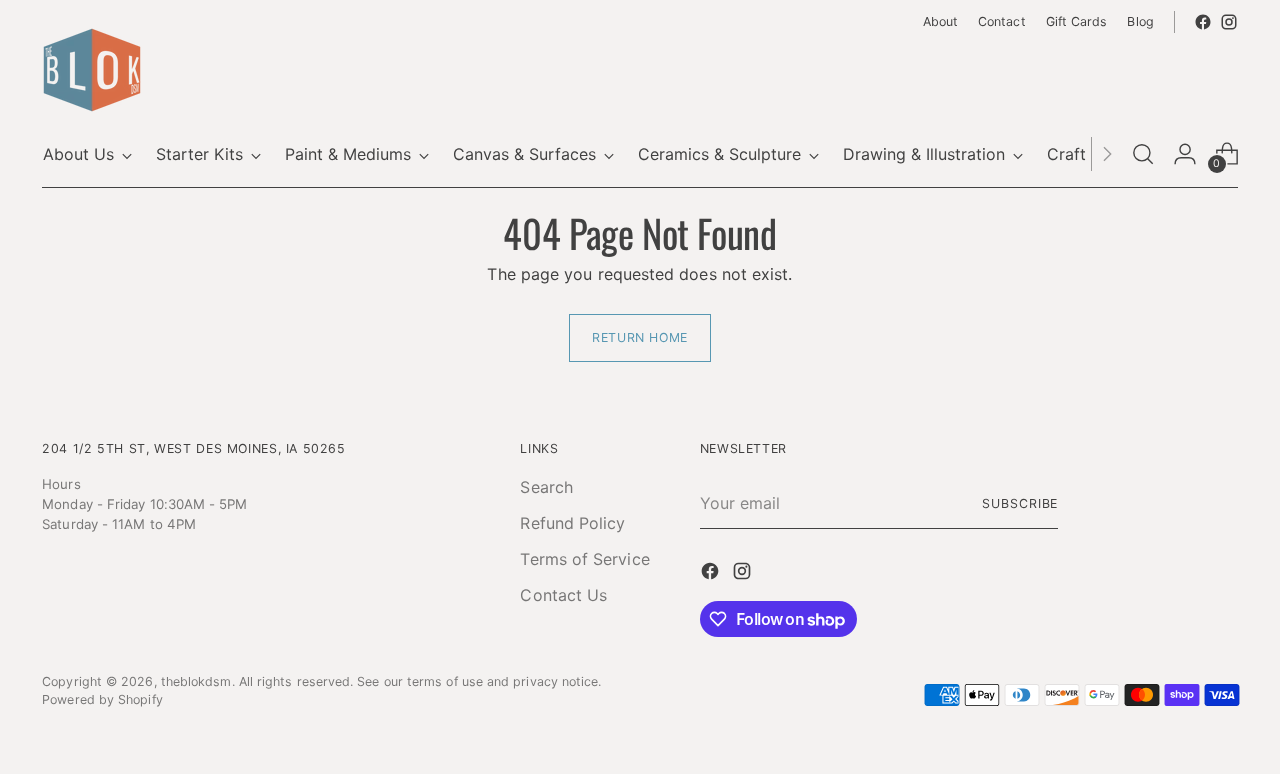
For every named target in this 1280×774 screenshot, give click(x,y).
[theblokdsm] (92, 70)
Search (546, 487)
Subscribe (1020, 503)
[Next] (1107, 154)
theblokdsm (196, 681)
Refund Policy (572, 523)
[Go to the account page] (1185, 154)
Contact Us (563, 595)
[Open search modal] (1143, 154)
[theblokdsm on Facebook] (1203, 22)
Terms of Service (584, 559)
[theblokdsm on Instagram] (1229, 22)
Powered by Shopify (102, 699)
